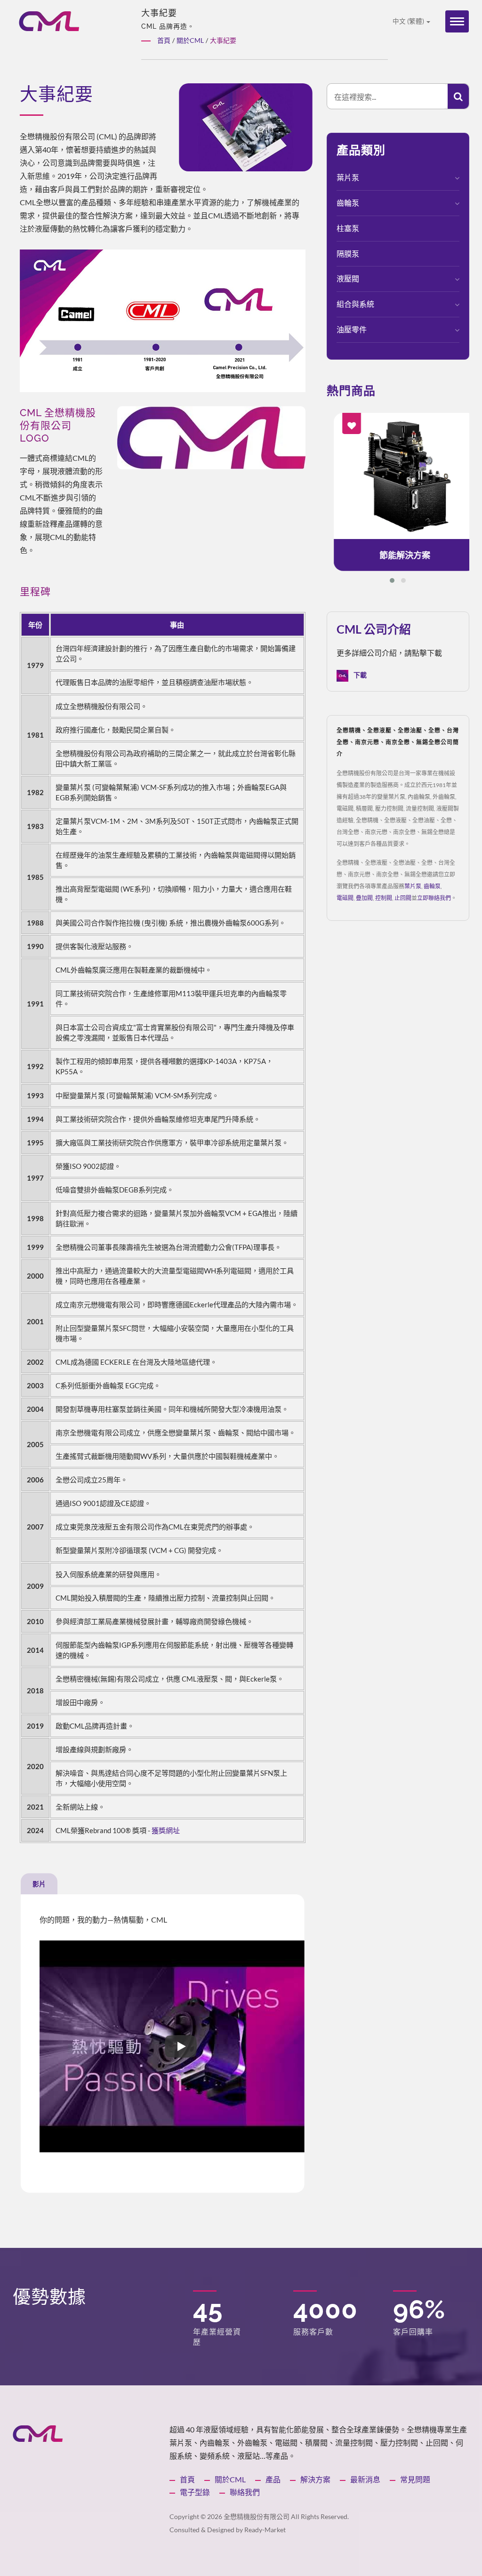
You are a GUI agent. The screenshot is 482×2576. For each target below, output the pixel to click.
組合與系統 (355, 304)
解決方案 (315, 2479)
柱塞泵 (348, 228)
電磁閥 (345, 898)
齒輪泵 (348, 203)
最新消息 (365, 2479)
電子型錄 (195, 2492)
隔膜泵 (348, 254)
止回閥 (403, 898)
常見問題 (415, 2479)
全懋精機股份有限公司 (257, 2516)
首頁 (187, 2479)
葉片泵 (348, 177)
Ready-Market (265, 2530)
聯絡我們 (245, 2492)
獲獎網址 (166, 1830)
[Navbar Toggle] (457, 21)
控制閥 (384, 898)
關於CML (230, 2479)
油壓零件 (352, 329)
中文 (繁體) (409, 21)
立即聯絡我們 (434, 898)
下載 (359, 675)
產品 (273, 2479)
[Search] (458, 96)
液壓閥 (348, 278)
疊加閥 (364, 898)
